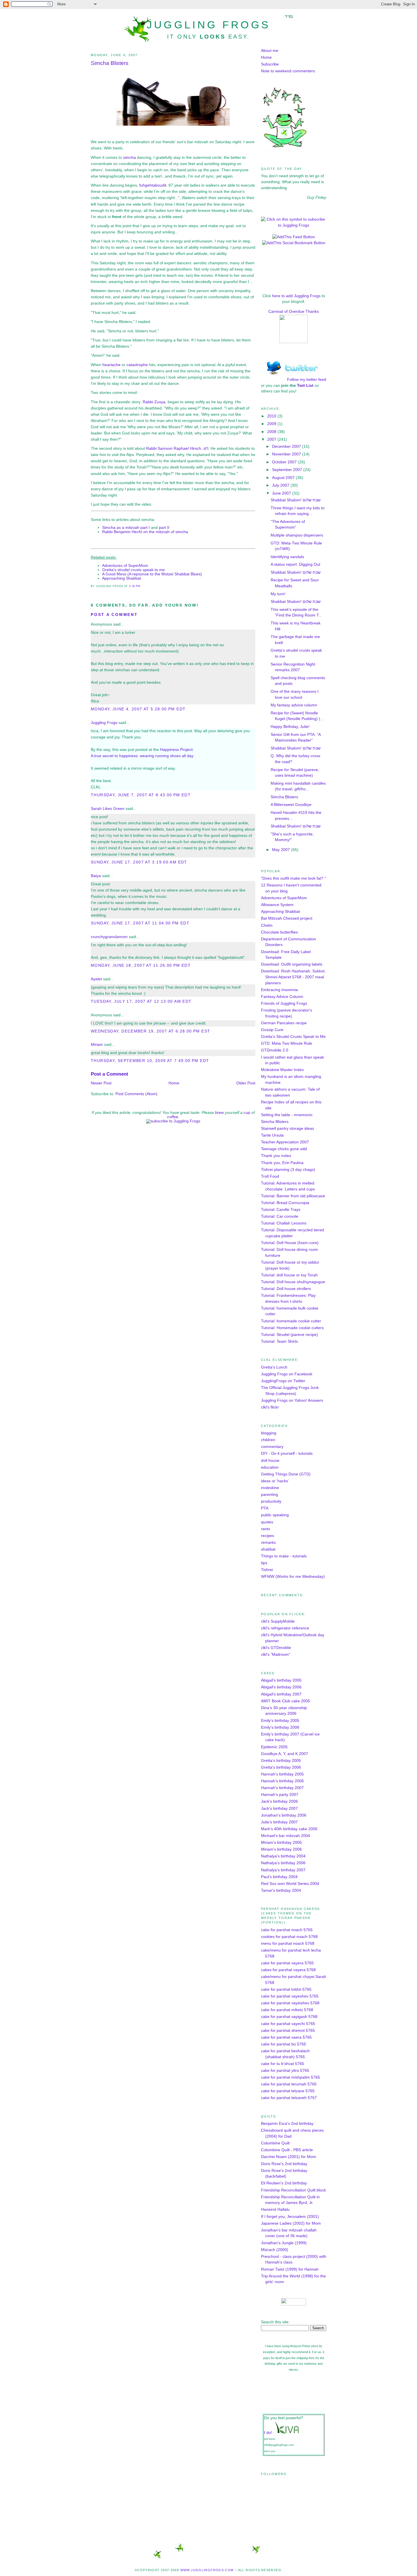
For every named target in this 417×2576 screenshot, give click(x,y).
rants (266, 1529)
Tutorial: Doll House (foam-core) (290, 1243)
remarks (268, 1543)
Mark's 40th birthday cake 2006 (289, 1829)
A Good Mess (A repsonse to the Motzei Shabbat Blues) (152, 574)
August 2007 (284, 478)
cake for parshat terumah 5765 (289, 2084)
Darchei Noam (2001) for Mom (288, 2157)
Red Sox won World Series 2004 (290, 1884)
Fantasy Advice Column (282, 997)
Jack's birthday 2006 (279, 1801)
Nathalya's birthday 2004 (283, 1856)
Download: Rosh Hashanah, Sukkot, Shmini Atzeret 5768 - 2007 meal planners (293, 977)
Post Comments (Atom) (136, 1094)
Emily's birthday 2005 (280, 1721)
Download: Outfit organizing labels (292, 964)
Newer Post (101, 1083)
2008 (272, 432)
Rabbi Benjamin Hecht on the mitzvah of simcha (145, 532)
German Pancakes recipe (284, 1023)
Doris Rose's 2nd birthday (284, 2164)
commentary (272, 1447)
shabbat (268, 1549)
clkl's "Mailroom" (276, 1655)
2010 (272, 416)
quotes (267, 1522)
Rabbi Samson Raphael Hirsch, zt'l (177, 448)
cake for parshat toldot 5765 (286, 1989)
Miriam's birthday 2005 (281, 1843)
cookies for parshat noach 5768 (289, 1937)
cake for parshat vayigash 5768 (289, 2017)
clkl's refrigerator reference (285, 1628)
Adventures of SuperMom (125, 566)
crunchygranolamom (109, 937)
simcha (129, 158)
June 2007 (282, 493)
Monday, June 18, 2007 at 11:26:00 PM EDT (141, 965)
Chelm (267, 925)
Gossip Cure (272, 1030)
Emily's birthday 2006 (280, 1727)
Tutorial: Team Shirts (279, 1341)
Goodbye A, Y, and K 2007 (285, 1754)
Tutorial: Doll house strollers (286, 1289)
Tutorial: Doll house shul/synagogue (293, 1282)
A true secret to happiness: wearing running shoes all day (142, 756)
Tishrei (267, 1570)
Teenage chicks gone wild (284, 1149)
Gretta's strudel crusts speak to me (133, 570)
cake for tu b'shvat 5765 (283, 2064)
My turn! (278, 594)
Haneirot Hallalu (275, 2209)
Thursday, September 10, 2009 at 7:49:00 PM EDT (150, 1061)
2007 (272, 439)
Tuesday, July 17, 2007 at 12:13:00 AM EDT (141, 1001)
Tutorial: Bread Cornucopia (285, 1203)
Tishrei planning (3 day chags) (288, 1170)
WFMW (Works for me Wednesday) (293, 1577)
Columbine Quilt (275, 2143)
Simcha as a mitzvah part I (126, 528)
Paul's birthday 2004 (279, 1877)
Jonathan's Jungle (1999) (284, 2243)
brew (219, 1113)
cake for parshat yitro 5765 (285, 2071)
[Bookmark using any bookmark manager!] (294, 243)
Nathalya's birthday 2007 (283, 1870)
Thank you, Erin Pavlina (282, 1163)
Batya (96, 876)
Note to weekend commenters (288, 71)
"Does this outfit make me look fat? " (293, 878)
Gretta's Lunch (274, 1367)
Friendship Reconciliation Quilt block (293, 2190)
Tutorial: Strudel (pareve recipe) (289, 1335)
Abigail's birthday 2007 (281, 1694)
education (270, 1467)
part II (164, 528)
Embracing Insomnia (279, 990)
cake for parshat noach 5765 (287, 1930)
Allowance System (277, 905)
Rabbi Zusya (154, 402)
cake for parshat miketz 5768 (287, 2010)
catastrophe (137, 365)
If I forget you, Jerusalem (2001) (290, 2217)
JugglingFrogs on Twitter (283, 1381)
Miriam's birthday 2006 (281, 1849)
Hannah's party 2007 (280, 1795)
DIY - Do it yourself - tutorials (287, 1453)
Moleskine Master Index (282, 1070)
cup (247, 1113)
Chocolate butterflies (279, 932)
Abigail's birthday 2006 (281, 1687)
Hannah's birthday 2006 (282, 1781)
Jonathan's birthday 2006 (284, 1815)
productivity (271, 1501)
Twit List (305, 386)
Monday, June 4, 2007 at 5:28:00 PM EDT (138, 709)
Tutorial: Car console (280, 1216)
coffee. (173, 1117)
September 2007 (288, 470)
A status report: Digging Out (295, 564)
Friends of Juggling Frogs (284, 1003)
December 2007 (287, 446)
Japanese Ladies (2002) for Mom (291, 2223)
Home (174, 1083)
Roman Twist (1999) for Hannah (290, 2269)
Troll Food (270, 1176)
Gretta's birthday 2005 (281, 1761)
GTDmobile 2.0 (275, 1050)
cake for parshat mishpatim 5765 (290, 2077)
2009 (272, 424)
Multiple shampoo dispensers (297, 535)
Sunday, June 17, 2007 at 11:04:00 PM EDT (140, 923)
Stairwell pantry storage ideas (288, 1128)
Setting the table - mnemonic (287, 1115)
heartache (111, 365)
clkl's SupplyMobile (278, 1621)
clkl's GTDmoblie (276, 1648)
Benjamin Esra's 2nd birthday (287, 2124)
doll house (270, 1461)
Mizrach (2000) (275, 2250)
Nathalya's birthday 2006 (283, 1863)
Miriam (97, 1045)
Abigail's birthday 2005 (281, 1680)
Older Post (246, 1083)
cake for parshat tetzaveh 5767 (289, 2098)
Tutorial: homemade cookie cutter (291, 1321)
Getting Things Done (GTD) (286, 1474)
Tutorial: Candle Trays (281, 1210)
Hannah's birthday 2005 (282, 1774)
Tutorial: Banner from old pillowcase (293, 1196)
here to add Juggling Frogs (296, 296)
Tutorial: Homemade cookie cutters (292, 1328)
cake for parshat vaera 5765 (286, 2037)
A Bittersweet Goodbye (291, 805)
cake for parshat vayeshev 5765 (290, 1996)
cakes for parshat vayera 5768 (288, 1970)
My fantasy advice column (294, 705)
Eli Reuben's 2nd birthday (284, 2183)
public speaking (275, 1515)
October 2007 (285, 462)
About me (270, 51)
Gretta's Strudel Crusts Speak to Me (293, 1037)
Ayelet (96, 979)
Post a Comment (114, 615)
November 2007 (287, 454)
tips (264, 1563)
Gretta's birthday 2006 (281, 1767)
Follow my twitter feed (307, 380)
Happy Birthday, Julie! (290, 727)
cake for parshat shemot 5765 (288, 2031)
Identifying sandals (287, 557)
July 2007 (281, 485)
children (268, 1440)
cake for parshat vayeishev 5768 (290, 2003)
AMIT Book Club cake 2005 (286, 1701)
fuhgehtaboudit (153, 185)
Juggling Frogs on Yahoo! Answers (292, 1400)
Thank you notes (276, 1156)
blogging (269, 1433)
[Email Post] (142, 586)
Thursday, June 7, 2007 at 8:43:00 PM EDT (141, 795)
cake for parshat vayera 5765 (287, 1963)
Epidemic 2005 (274, 1747)
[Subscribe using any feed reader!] (294, 237)
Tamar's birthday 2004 (281, 1890)
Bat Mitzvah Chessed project (287, 918)
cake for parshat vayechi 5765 (288, 2024)
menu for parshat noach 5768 (288, 1943)
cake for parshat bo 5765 (284, 2044)
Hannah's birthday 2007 (282, 1788)
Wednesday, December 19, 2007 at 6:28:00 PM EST (150, 1031)
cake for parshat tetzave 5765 (288, 2091)
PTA (265, 1508)
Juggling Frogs (209, 25)
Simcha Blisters (110, 63)
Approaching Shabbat (122, 578)
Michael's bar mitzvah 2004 (286, 1836)
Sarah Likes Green (108, 809)
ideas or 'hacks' (275, 1481)
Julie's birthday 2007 (279, 1822)
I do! (268, 2433)
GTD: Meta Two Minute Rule (287, 1043)
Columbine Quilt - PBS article (287, 2150)
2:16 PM (135, 586)
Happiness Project (176, 750)
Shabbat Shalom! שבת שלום (296, 500)
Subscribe (270, 64)
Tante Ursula (272, 1135)
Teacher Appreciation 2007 (285, 1142)
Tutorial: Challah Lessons (284, 1223)
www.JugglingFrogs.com (207, 2570)
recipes (268, 1536)
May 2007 (282, 850)
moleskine (270, 1488)
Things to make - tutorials (284, 1556)
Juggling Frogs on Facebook (287, 1374)
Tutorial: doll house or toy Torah (289, 1275)
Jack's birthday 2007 (279, 1809)
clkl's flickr (270, 1407)
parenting (269, 1495)
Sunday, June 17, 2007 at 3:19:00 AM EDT (139, 862)
